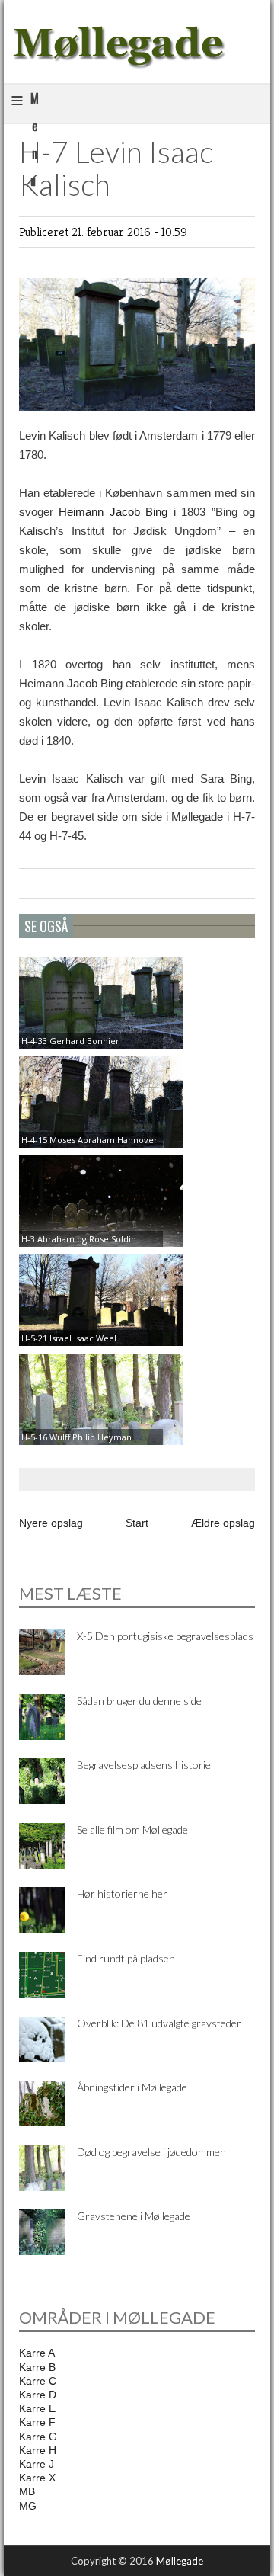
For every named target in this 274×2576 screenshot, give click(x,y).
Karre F (37, 2422)
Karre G (38, 2437)
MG (28, 2506)
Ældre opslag (223, 1523)
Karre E (37, 2408)
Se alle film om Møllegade (132, 1829)
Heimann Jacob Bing (113, 512)
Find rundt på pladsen (126, 1958)
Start (137, 1523)
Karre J (37, 2464)
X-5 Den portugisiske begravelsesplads (165, 1636)
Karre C (38, 2381)
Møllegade (180, 2561)
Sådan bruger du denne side (139, 1701)
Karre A (37, 2353)
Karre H (38, 2450)
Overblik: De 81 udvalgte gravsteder (159, 2023)
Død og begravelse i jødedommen (151, 2152)
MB (27, 2491)
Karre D (38, 2395)
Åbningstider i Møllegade (132, 2087)
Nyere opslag (51, 1523)
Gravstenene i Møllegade (134, 2216)
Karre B (37, 2367)
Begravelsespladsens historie (144, 1765)
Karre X (37, 2478)
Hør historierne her (122, 1894)
